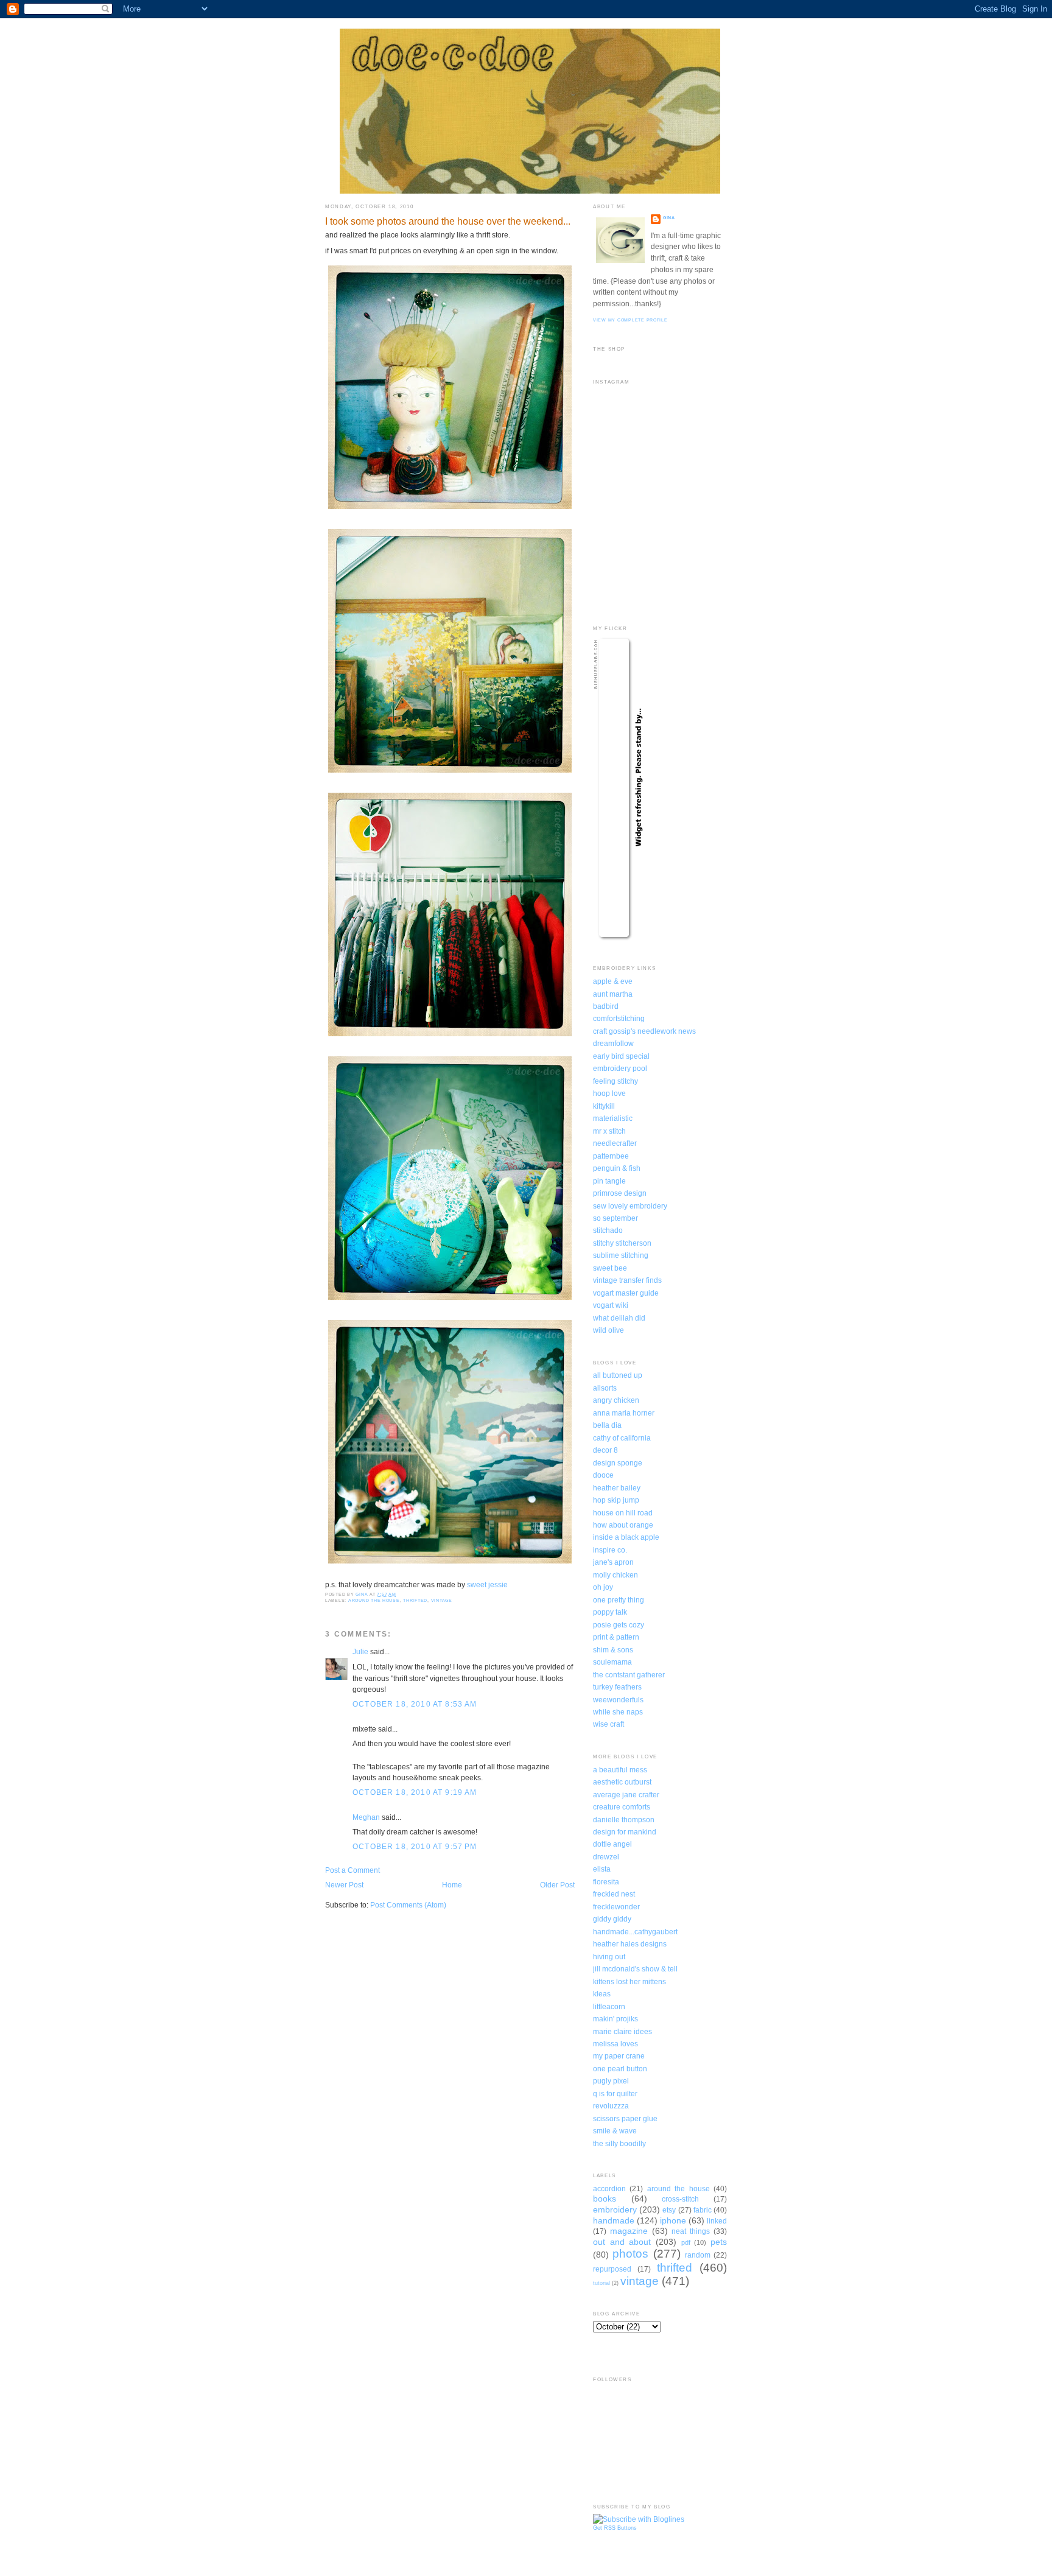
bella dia (607, 1425)
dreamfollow (613, 1043)
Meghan (366, 1817)
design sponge (618, 1463)
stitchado (608, 1230)
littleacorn (609, 2006)
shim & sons (613, 1650)
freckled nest (614, 1894)
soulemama (612, 1662)
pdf (686, 2242)
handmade (614, 2220)
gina (669, 218)
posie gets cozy (619, 1625)
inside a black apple (626, 1537)
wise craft (608, 1724)
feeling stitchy (615, 1081)
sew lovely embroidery (630, 1206)
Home (452, 1885)
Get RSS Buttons (615, 2528)
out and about (622, 2242)
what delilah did (619, 1318)
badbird (606, 1006)
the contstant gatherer (629, 1675)
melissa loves (615, 2044)
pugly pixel (611, 2081)
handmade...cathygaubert (635, 1932)
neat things (691, 2231)
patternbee (611, 1156)
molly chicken (615, 1575)
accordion (609, 2188)
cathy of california (622, 1438)
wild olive (608, 1330)
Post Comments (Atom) (408, 1905)
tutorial (601, 2283)
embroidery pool (620, 1068)
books (605, 2199)
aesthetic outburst (622, 1782)
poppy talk (610, 1612)
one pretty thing (619, 1600)
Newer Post (344, 1885)
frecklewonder (616, 1907)
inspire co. (610, 1550)
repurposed (612, 2269)
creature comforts (622, 1807)
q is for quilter (615, 2093)
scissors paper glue (625, 2118)
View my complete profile (630, 320)
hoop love (609, 1093)
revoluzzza (611, 2106)
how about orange (623, 1525)
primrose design (620, 1193)
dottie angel (612, 1844)
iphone (673, 2220)
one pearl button (620, 2069)
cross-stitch (680, 2199)
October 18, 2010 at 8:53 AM (415, 1704)
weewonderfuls (618, 1700)
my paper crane (619, 2056)
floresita (606, 1882)
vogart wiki (611, 1305)
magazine (629, 2231)
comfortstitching (619, 1018)
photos (630, 2254)
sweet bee (610, 1268)
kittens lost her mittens (629, 1981)
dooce (603, 1475)
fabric (703, 2210)
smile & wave (615, 2131)
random (698, 2255)
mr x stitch (609, 1131)
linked (717, 2221)
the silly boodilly (619, 2143)
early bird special (621, 1056)
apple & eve (613, 981)
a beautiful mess (620, 1770)
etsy (669, 2210)
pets (719, 2242)
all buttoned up (618, 1375)
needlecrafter (615, 1143)
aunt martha (613, 994)
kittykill (604, 1106)
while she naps (618, 1712)
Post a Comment (352, 1870)
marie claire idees (622, 2031)
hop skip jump (616, 1500)
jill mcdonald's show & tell (635, 1969)
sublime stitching (621, 1255)
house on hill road (623, 1513)
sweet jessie (487, 1585)
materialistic (613, 1118)
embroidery (615, 2209)
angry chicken (616, 1400)
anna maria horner (624, 1413)
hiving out (609, 1957)
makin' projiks (615, 2019)
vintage (442, 1600)
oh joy (603, 1587)
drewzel (606, 1857)
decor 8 (605, 1450)
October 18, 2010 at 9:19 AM (415, 1792)
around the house (374, 1600)
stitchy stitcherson (622, 1243)
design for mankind (625, 1832)
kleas (602, 1994)
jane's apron (613, 1562)
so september (615, 1218)
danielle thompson (624, 1820)
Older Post (557, 1885)
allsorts (605, 1388)
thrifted (415, 1600)
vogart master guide (626, 1293)
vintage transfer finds (627, 1280)
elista (602, 1869)
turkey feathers (617, 1687)
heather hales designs (630, 1944)
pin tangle (609, 1181)
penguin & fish (617, 1168)
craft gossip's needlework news (644, 1031)
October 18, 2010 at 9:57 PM (415, 1846)
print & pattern (616, 1637)
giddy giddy (612, 1919)
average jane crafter (626, 1795)
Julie (360, 1651)
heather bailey (617, 1488)
